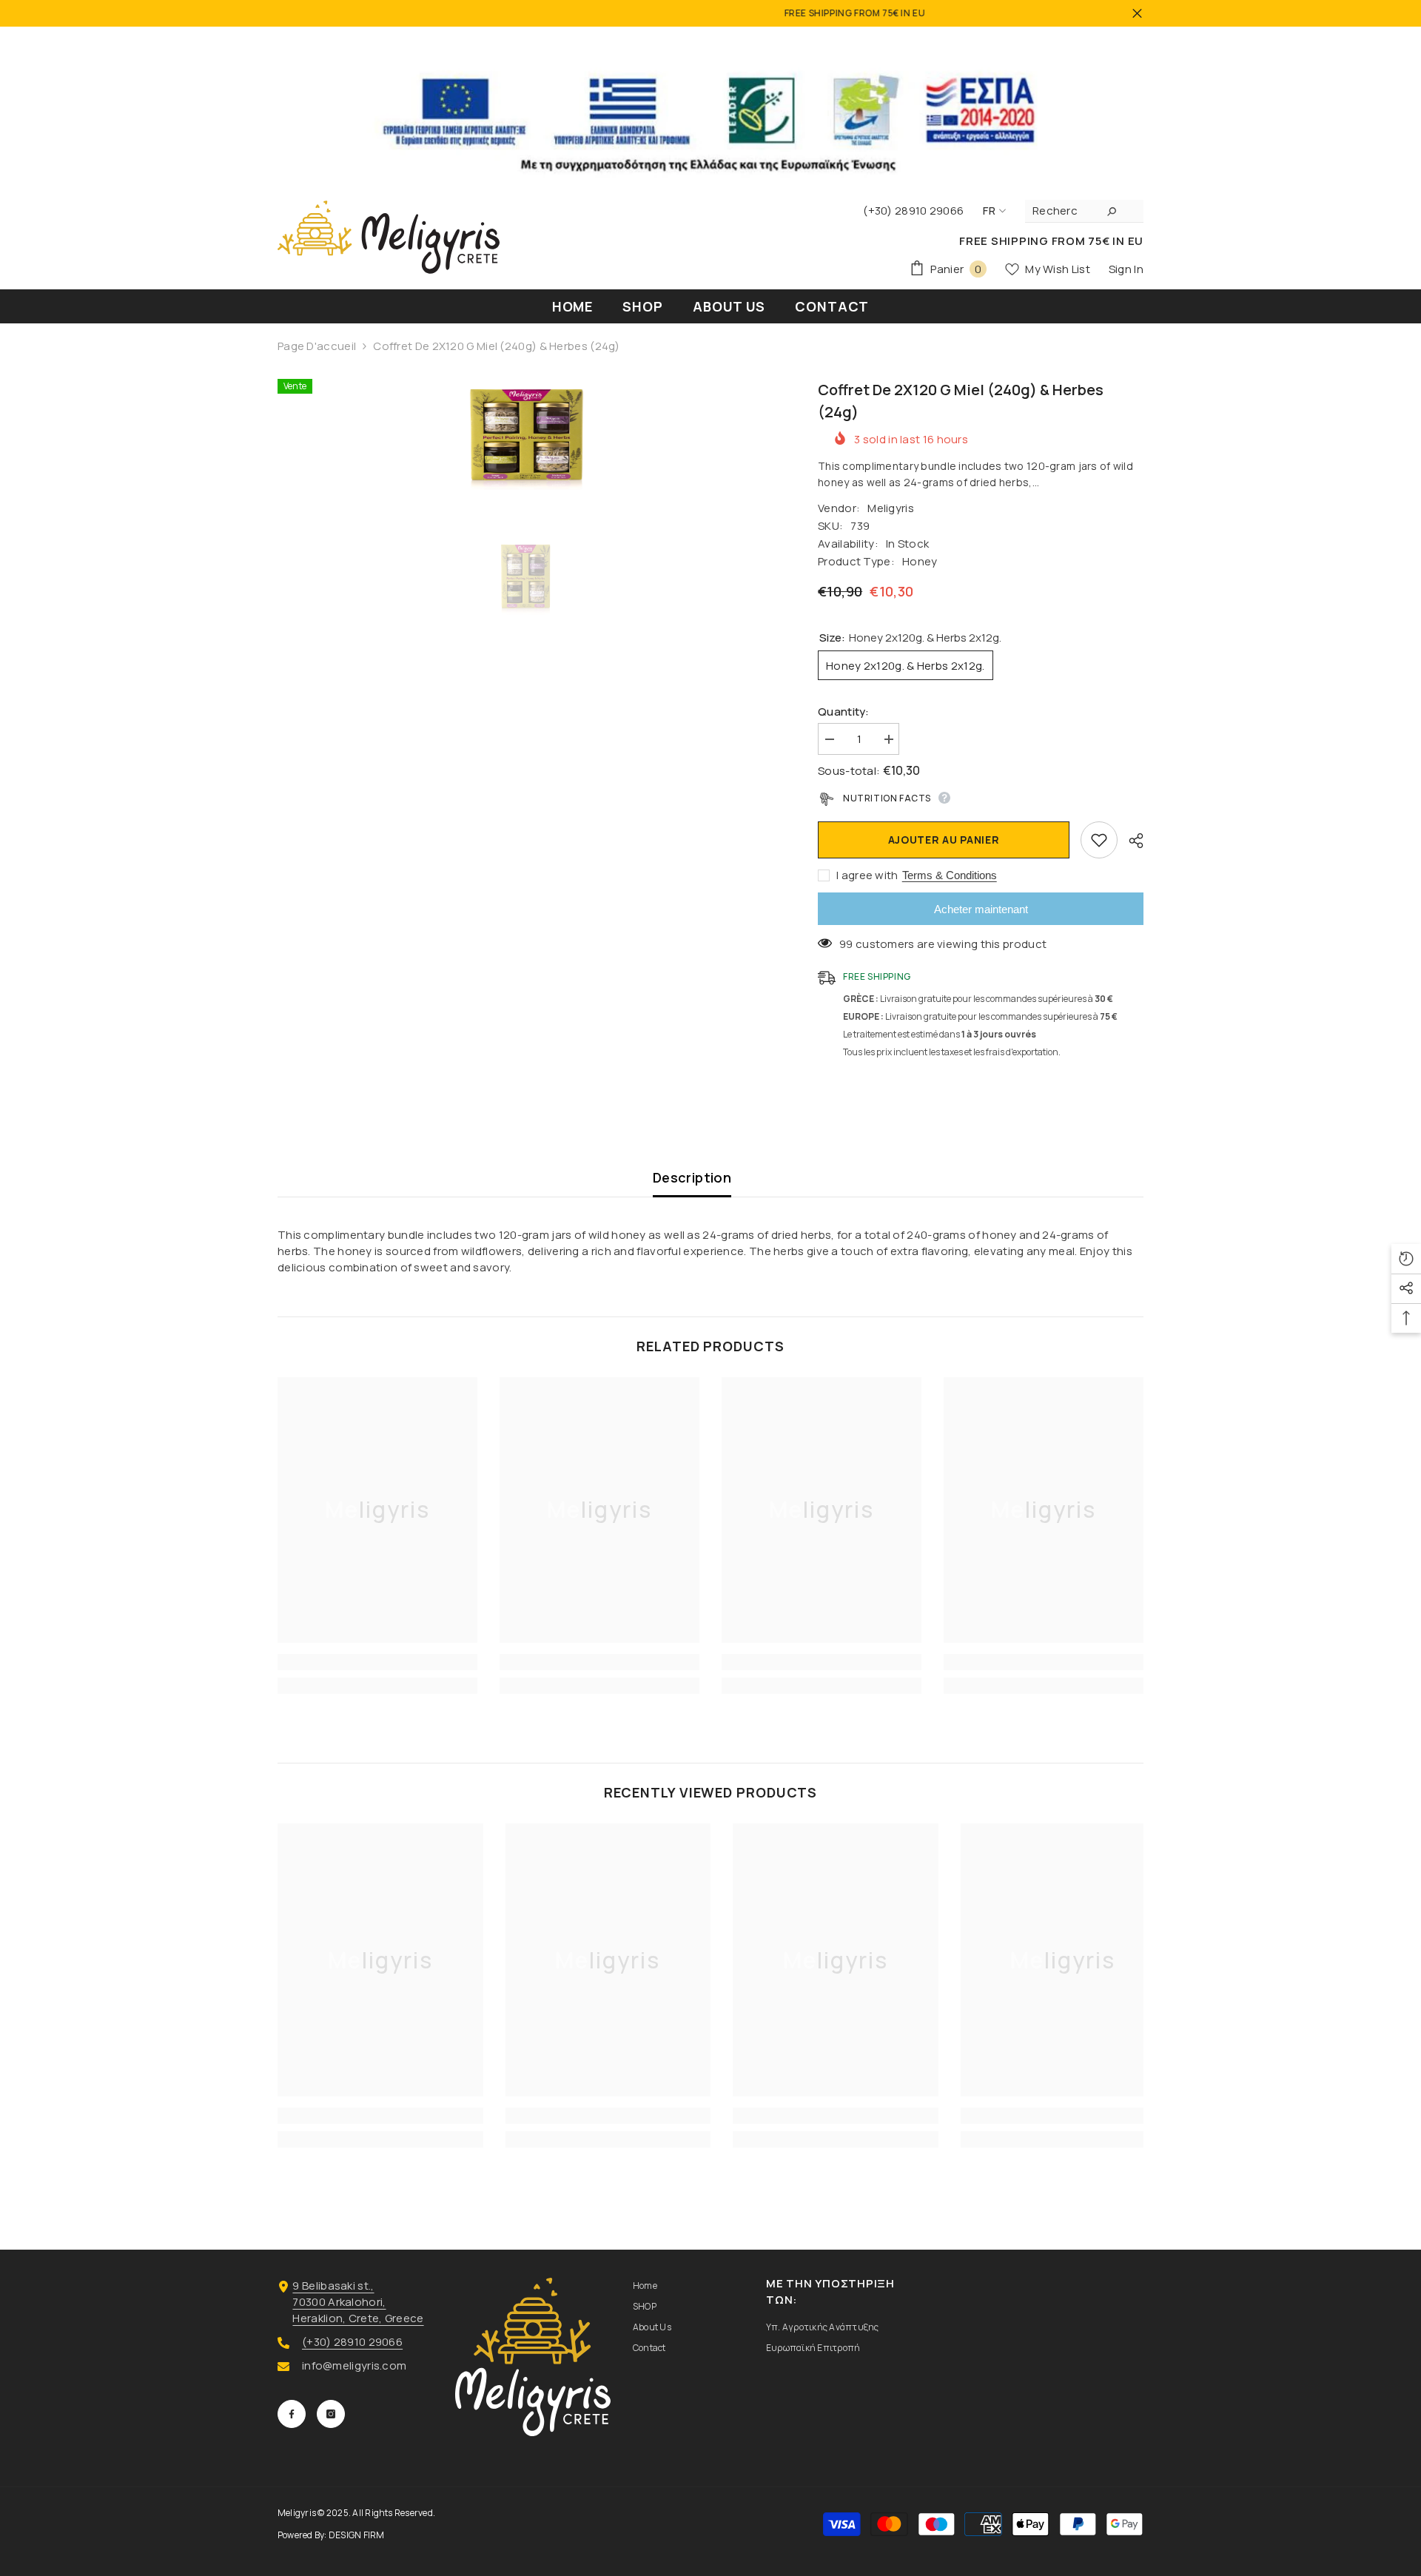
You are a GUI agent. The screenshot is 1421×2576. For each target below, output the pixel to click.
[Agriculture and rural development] (710, 108)
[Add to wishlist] (1099, 840)
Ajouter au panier (944, 840)
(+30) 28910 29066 (352, 2342)
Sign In (1126, 269)
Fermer (1137, 14)
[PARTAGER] (1131, 841)
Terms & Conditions (950, 875)
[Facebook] (292, 2414)
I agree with (867, 875)
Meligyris (891, 508)
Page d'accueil (317, 346)
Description (692, 1177)
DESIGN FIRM (357, 2535)
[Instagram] (331, 2414)
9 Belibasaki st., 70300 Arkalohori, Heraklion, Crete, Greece (358, 2302)
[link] (377, 1662)
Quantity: (844, 712)
